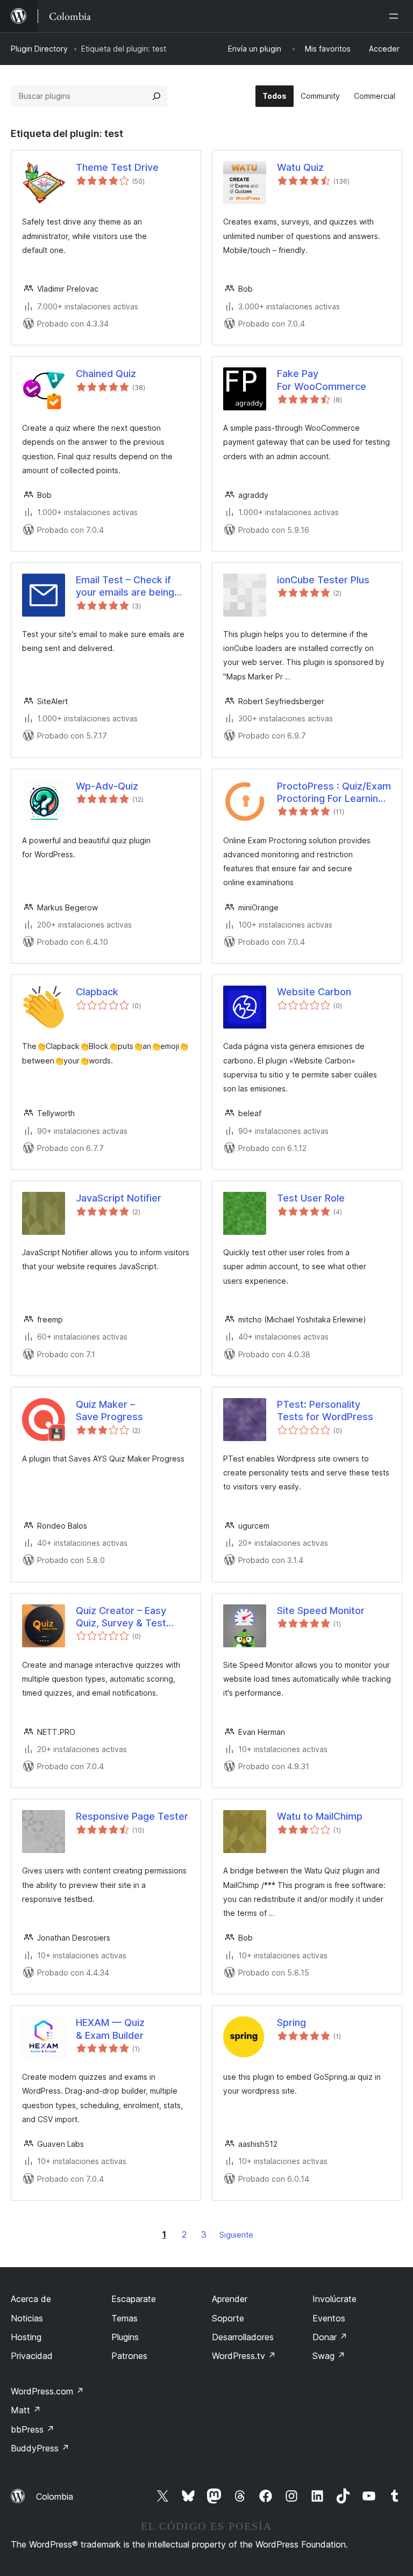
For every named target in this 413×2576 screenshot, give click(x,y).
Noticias (27, 2318)
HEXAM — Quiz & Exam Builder (110, 2029)
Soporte (228, 2318)
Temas (124, 2318)
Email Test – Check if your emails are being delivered (125, 587)
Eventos (329, 2318)
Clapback (97, 992)
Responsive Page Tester (132, 1816)
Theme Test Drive (117, 167)
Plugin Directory (39, 49)
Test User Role (311, 1198)
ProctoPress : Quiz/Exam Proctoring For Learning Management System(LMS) (334, 793)
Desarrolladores (243, 2337)
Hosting (26, 2337)
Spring (291, 2023)
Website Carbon (314, 992)
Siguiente (236, 2235)
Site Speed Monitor (321, 1611)
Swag (329, 2356)
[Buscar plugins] (156, 96)
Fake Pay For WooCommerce (322, 380)
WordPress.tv (244, 2356)
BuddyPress (40, 2448)
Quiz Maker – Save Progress (109, 1410)
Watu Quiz (300, 167)
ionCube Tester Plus (323, 580)
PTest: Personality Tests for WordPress (325, 1410)
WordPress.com (47, 2391)
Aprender (230, 2299)
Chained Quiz (106, 374)
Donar (330, 2337)
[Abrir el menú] (396, 16)
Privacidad (32, 2356)
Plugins (125, 2337)
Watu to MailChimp (320, 1816)
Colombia (55, 2497)
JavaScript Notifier (119, 1198)
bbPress (33, 2429)
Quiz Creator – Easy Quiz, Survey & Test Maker (121, 1617)
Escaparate (134, 2299)
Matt (26, 2410)
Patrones (129, 2356)
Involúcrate (334, 2299)
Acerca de (31, 2299)
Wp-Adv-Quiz (107, 786)
